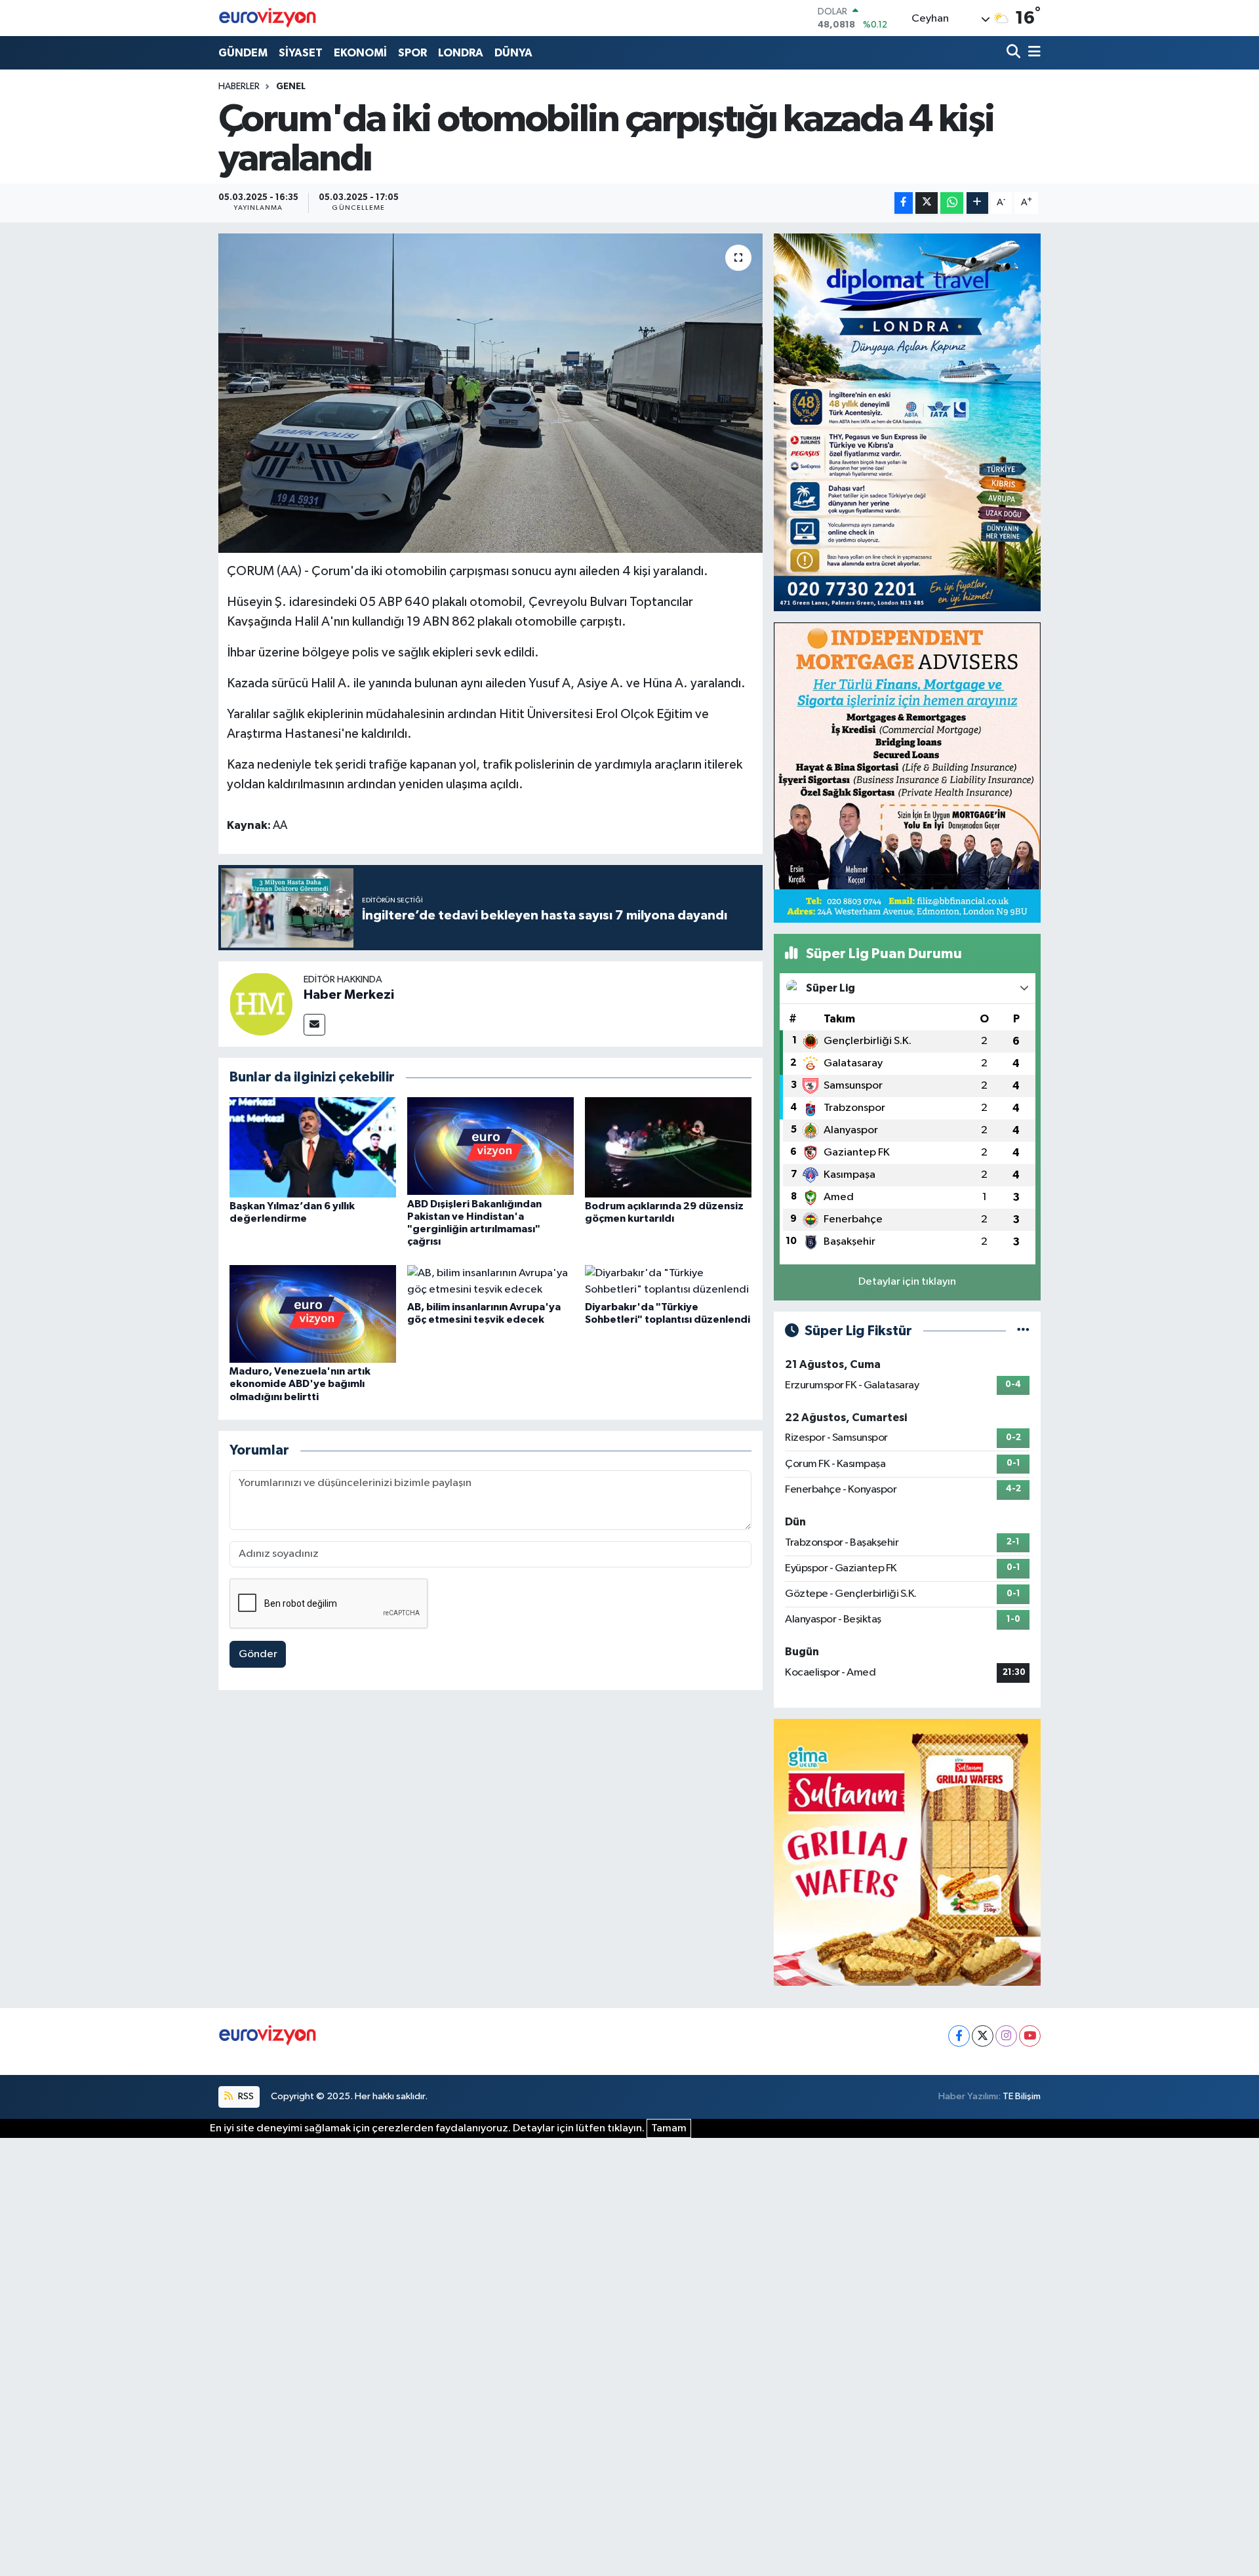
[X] (983, 2036)
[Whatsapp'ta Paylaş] (952, 203)
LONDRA (461, 53)
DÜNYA (513, 53)
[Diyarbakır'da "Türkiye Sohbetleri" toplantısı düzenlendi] (668, 1281)
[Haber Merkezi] (261, 1004)
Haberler (239, 87)
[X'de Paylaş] (927, 203)
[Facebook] (959, 2036)
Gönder (258, 1654)
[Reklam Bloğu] (907, 422)
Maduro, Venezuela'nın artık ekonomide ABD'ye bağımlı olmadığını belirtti (300, 1384)
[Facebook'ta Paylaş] (904, 203)
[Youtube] (1030, 2036)
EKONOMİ (360, 53)
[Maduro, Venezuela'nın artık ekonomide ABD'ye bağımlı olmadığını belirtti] (313, 1313)
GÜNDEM (243, 53)
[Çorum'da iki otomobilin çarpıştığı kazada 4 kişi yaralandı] (491, 393)
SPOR (412, 53)
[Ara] (1015, 53)
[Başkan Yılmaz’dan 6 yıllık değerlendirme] (313, 1147)
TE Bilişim (1022, 2096)
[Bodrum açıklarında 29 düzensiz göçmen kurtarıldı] (668, 1147)
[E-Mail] (314, 1025)
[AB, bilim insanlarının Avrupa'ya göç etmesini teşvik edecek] (490, 1281)
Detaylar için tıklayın (907, 1282)
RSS (245, 2096)
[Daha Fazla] (977, 203)
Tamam (669, 2128)
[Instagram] (1006, 2036)
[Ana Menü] (1032, 53)
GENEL (291, 87)
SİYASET (301, 53)
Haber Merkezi (349, 995)
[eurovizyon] (268, 18)
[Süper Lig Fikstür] (1023, 1331)
